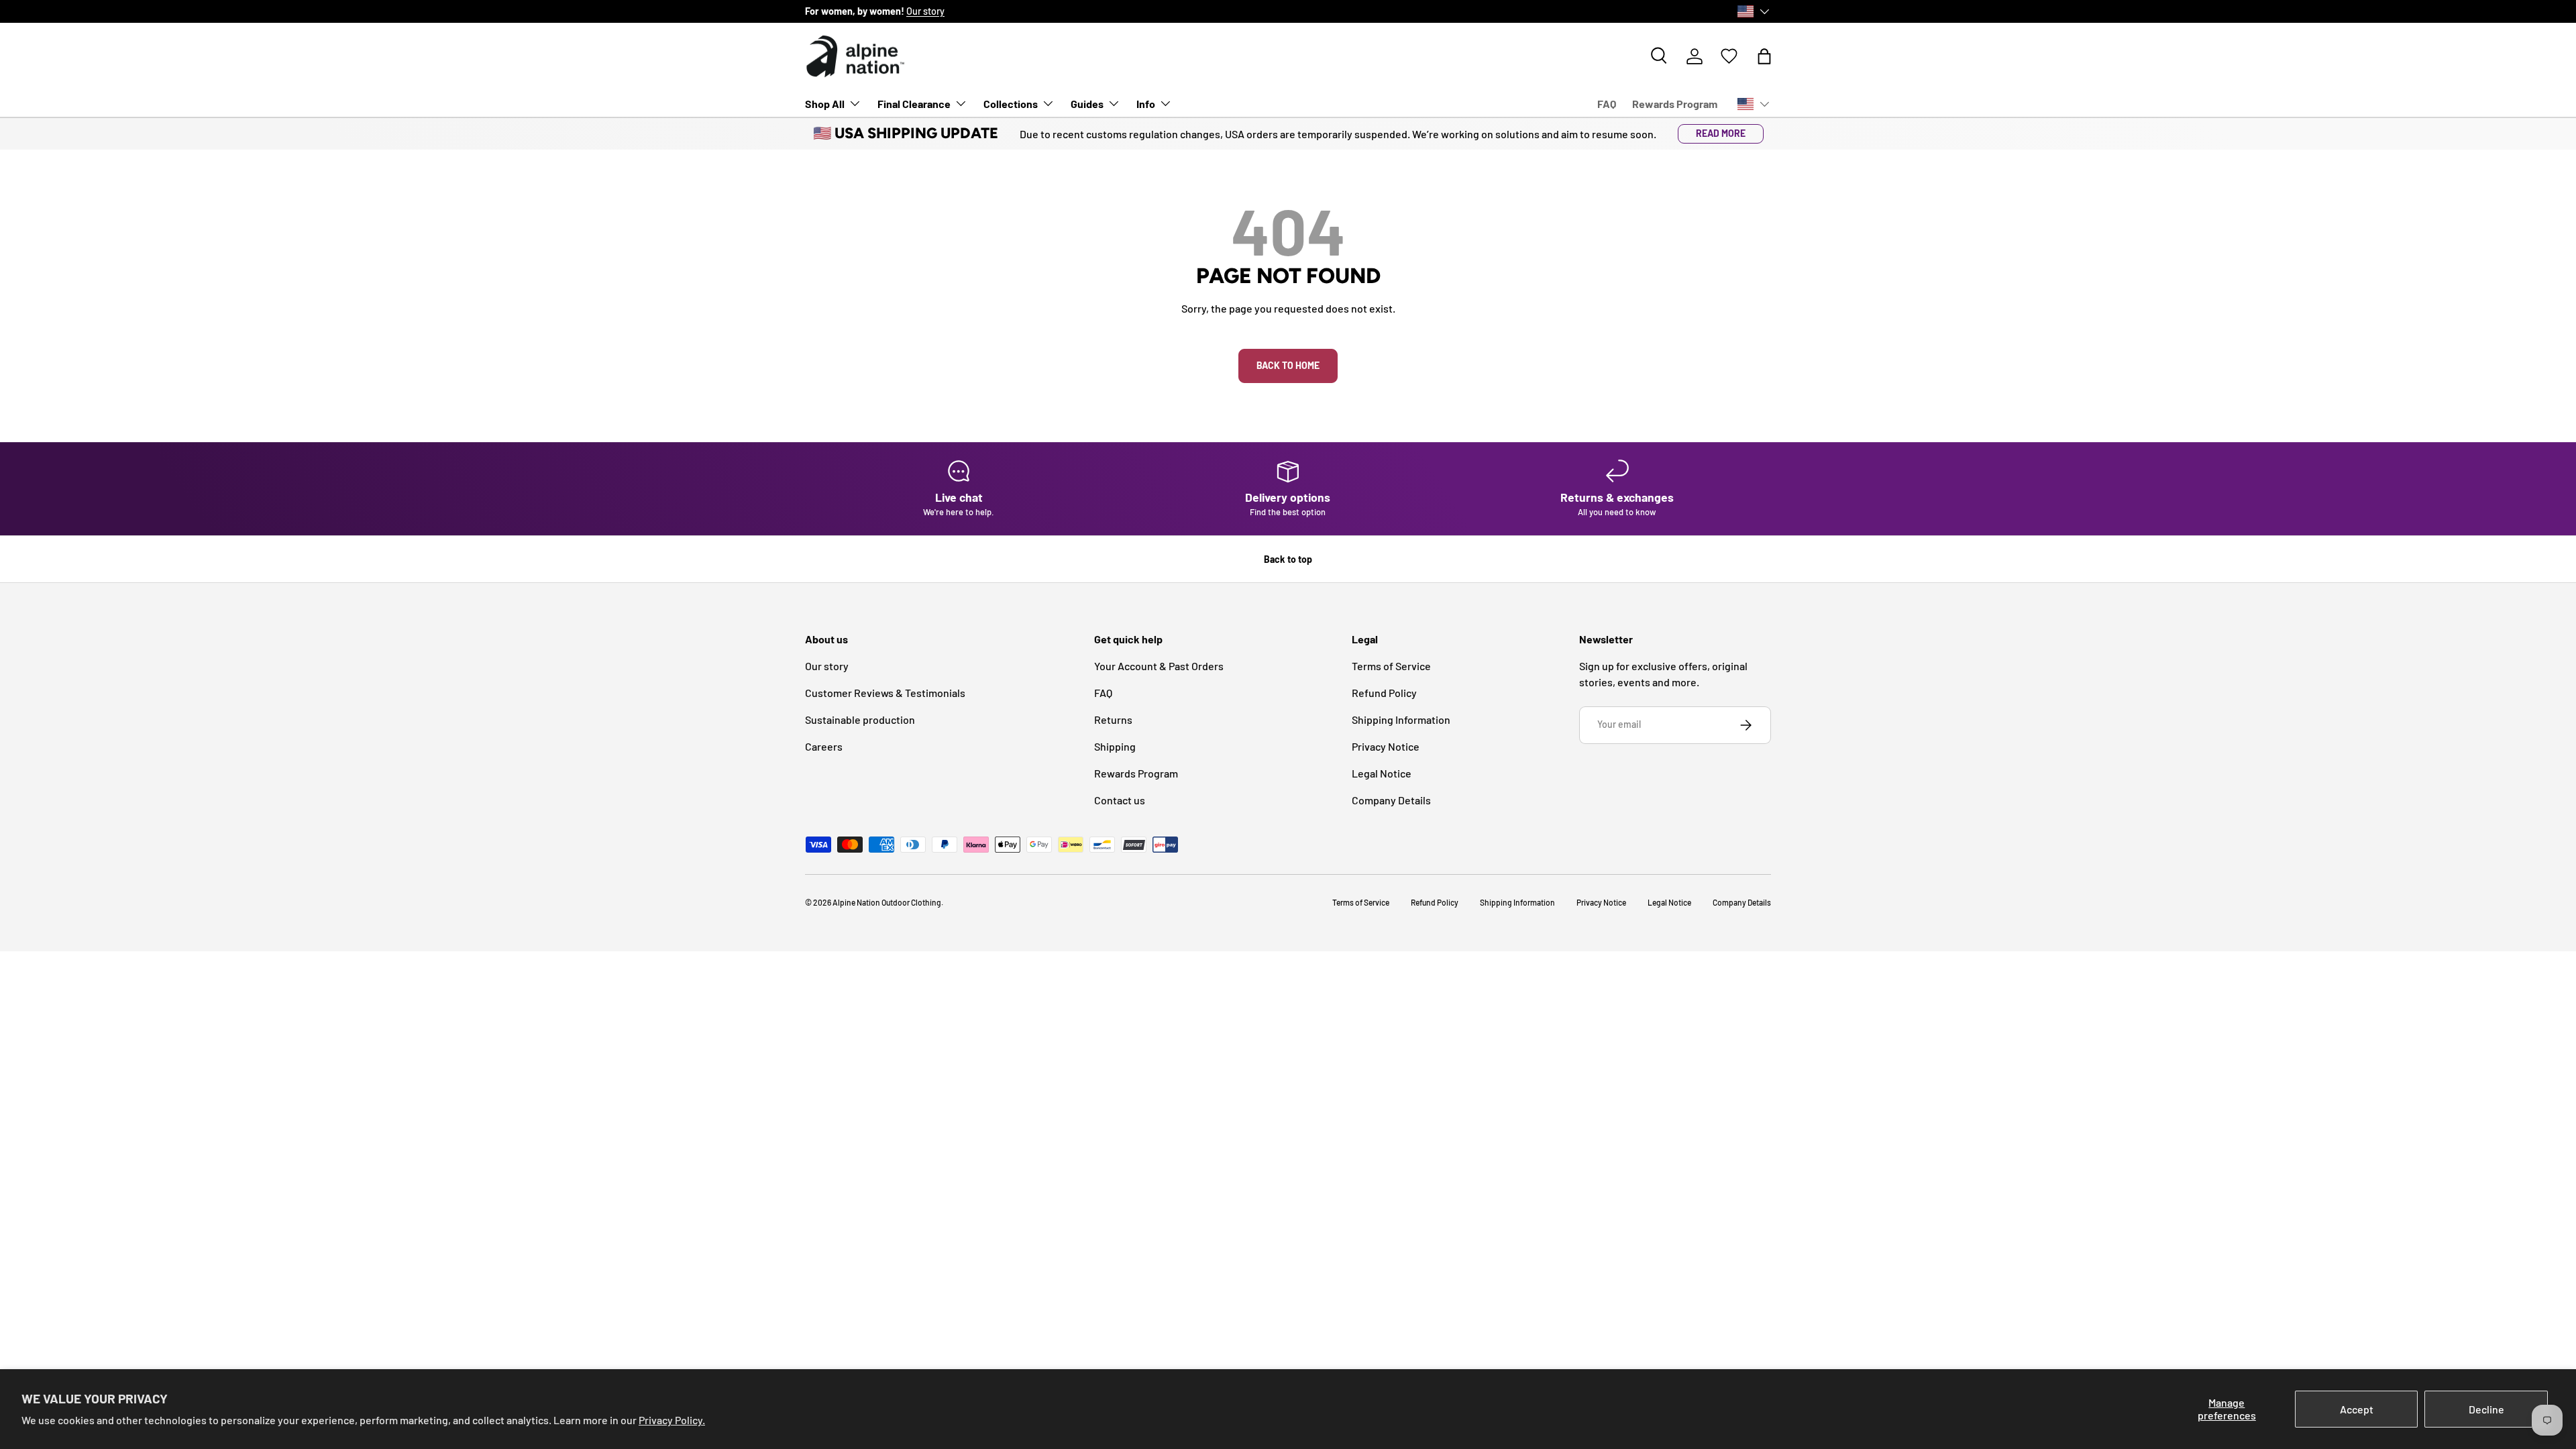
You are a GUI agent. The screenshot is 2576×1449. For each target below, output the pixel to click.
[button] (1764, 56)
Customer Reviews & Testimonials (885, 693)
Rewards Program (1675, 104)
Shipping (1115, 746)
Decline (2486, 1409)
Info (1146, 104)
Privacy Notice (1386, 746)
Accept (2357, 1409)
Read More (1721, 133)
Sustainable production (860, 719)
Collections (1011, 104)
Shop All (825, 104)
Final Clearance (914, 104)
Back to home (1288, 365)
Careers (824, 746)
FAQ (1607, 104)
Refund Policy (1384, 693)
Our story (925, 11)
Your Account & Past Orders (1159, 666)
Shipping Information (1401, 719)
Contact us (1120, 800)
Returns (1113, 719)
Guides (1087, 104)
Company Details (1391, 800)
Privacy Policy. (672, 1420)
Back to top (1288, 559)
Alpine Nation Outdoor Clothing (887, 902)
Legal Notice (1382, 773)
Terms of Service (1391, 666)
